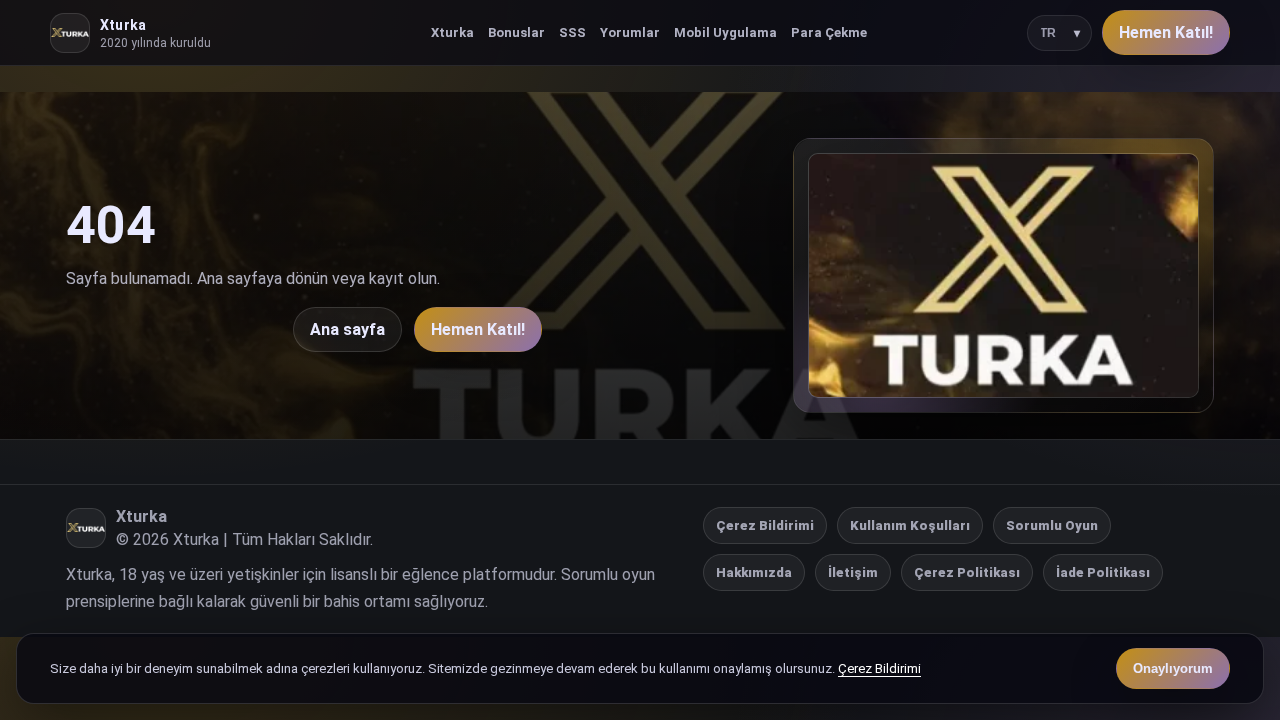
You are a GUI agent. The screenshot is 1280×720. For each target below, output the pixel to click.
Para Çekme (829, 32)
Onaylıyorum (1173, 668)
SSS (572, 32)
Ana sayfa (347, 329)
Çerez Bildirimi (765, 525)
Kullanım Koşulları (910, 525)
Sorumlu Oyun (1052, 525)
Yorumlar (630, 32)
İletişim (853, 572)
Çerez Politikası (967, 572)
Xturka (452, 32)
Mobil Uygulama (725, 32)
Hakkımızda (754, 572)
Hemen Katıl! (1166, 32)
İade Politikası (1103, 572)
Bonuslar (516, 32)
